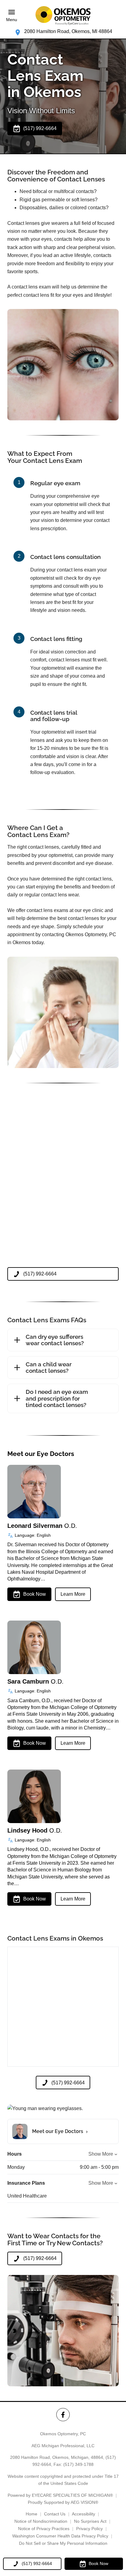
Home (31, 2514)
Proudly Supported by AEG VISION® (63, 2502)
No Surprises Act (90, 2521)
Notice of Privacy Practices (44, 2529)
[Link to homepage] (63, 16)
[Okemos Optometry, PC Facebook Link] (63, 2415)
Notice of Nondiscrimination (41, 2521)
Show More (101, 2154)
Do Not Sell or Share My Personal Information (63, 2543)
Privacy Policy (89, 2529)
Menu (12, 20)
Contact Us (55, 2514)
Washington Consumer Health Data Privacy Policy (60, 2536)
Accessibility (83, 2514)
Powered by (60, 2495)
